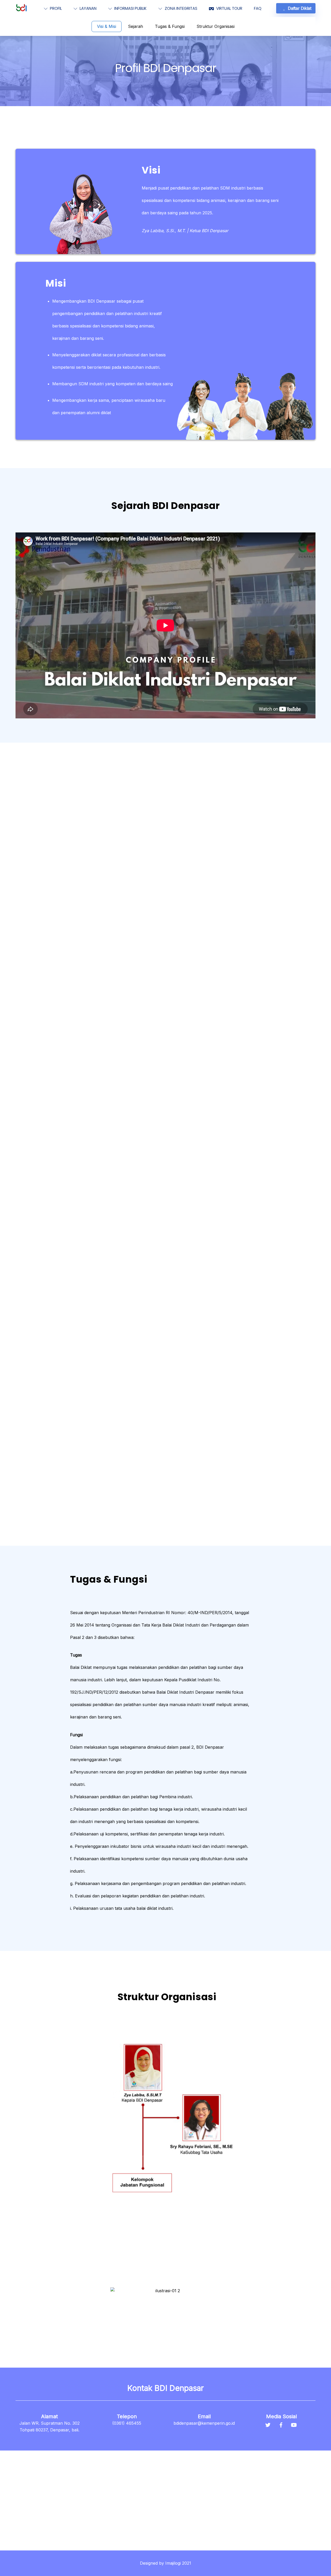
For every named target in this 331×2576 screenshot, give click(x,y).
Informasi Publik (130, 8)
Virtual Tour (229, 8)
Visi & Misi (107, 26)
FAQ (258, 8)
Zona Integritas (180, 8)
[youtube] (294, 2424)
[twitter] (268, 2424)
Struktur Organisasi (216, 26)
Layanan (88, 8)
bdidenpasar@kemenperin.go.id (204, 2423)
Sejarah (136, 26)
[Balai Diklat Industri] (21, 10)
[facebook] (281, 2424)
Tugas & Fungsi (170, 26)
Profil (55, 8)
